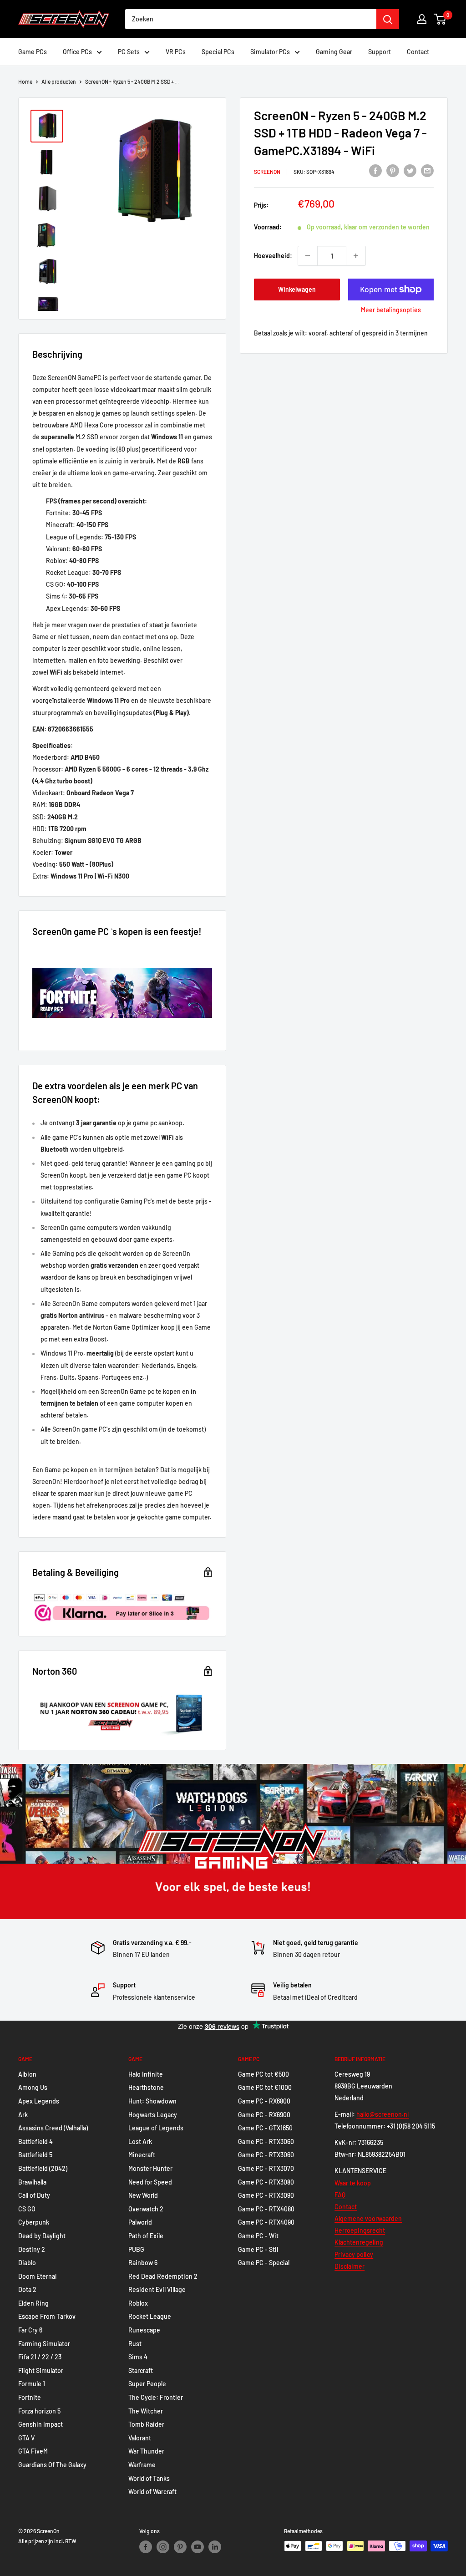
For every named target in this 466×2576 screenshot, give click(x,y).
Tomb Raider (146, 2424)
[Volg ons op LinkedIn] (215, 2547)
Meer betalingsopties (391, 310)
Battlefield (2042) (43, 2168)
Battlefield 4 (35, 2142)
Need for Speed (150, 2182)
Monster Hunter (150, 2168)
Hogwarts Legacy (153, 2115)
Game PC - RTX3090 (266, 2195)
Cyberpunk (34, 2222)
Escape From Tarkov (47, 2316)
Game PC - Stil (258, 2249)
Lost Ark (140, 2142)
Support (380, 52)
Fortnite (30, 2397)
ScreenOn (267, 172)
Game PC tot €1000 (265, 2087)
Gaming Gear (334, 52)
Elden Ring (33, 2303)
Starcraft (141, 2370)
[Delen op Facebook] (375, 170)
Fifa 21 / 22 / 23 (40, 2357)
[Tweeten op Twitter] (410, 170)
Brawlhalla (32, 2182)
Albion (27, 2074)
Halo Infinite (146, 2074)
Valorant (140, 2438)
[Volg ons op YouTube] (198, 2547)
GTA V (26, 2438)
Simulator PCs (270, 52)
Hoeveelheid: (273, 256)
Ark (23, 2115)
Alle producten (59, 81)
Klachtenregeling (359, 2242)
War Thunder (146, 2451)
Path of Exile (146, 2236)
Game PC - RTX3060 (266, 2142)
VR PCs (176, 52)
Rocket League (150, 2316)
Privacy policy (354, 2254)
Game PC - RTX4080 (266, 2209)
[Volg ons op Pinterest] (180, 2547)
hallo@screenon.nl (382, 2114)
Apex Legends (39, 2101)
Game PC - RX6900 (264, 2115)
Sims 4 (138, 2357)
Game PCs (33, 52)
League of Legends (156, 2128)
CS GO (27, 2209)
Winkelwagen (297, 289)
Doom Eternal (37, 2276)
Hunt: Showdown (152, 2101)
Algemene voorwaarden (368, 2218)
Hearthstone (146, 2087)
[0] (440, 19)
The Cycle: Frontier (156, 2397)
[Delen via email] (427, 170)
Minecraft (142, 2155)
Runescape (144, 2330)
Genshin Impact (41, 2424)
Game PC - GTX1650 (265, 2128)
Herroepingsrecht (360, 2230)
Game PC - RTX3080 (266, 2182)
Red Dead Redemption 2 (163, 2276)
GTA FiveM (33, 2451)
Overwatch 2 (146, 2209)
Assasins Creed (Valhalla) (53, 2128)
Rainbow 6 (143, 2263)
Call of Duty (34, 2195)
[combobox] (251, 19)
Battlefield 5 (35, 2155)
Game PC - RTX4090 (266, 2222)
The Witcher (146, 2411)
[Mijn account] (422, 19)
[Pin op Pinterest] (393, 170)
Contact (418, 52)
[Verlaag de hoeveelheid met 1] (308, 256)
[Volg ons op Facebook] (146, 2547)
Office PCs (77, 52)
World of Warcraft (152, 2492)
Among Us (33, 2087)
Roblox (138, 2303)
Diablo (27, 2263)
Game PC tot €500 (263, 2074)
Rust (135, 2344)
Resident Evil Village (157, 2289)
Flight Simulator (41, 2370)
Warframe (142, 2465)
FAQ (340, 2195)
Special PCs (218, 52)
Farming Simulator (44, 2344)
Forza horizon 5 (39, 2411)
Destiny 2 (32, 2249)
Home (25, 81)
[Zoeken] (388, 19)
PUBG (136, 2249)
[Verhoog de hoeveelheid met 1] (356, 256)
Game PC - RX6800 (264, 2101)
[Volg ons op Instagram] (163, 2547)
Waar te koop (353, 2183)
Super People (147, 2384)
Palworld (140, 2222)
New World (143, 2195)
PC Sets (129, 52)
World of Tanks (149, 2478)
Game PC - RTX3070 (266, 2168)
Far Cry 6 (30, 2330)
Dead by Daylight (42, 2236)
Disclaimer (349, 2266)
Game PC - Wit (258, 2236)
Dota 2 (27, 2289)
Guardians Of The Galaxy (52, 2465)
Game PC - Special (264, 2263)
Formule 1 (32, 2384)
